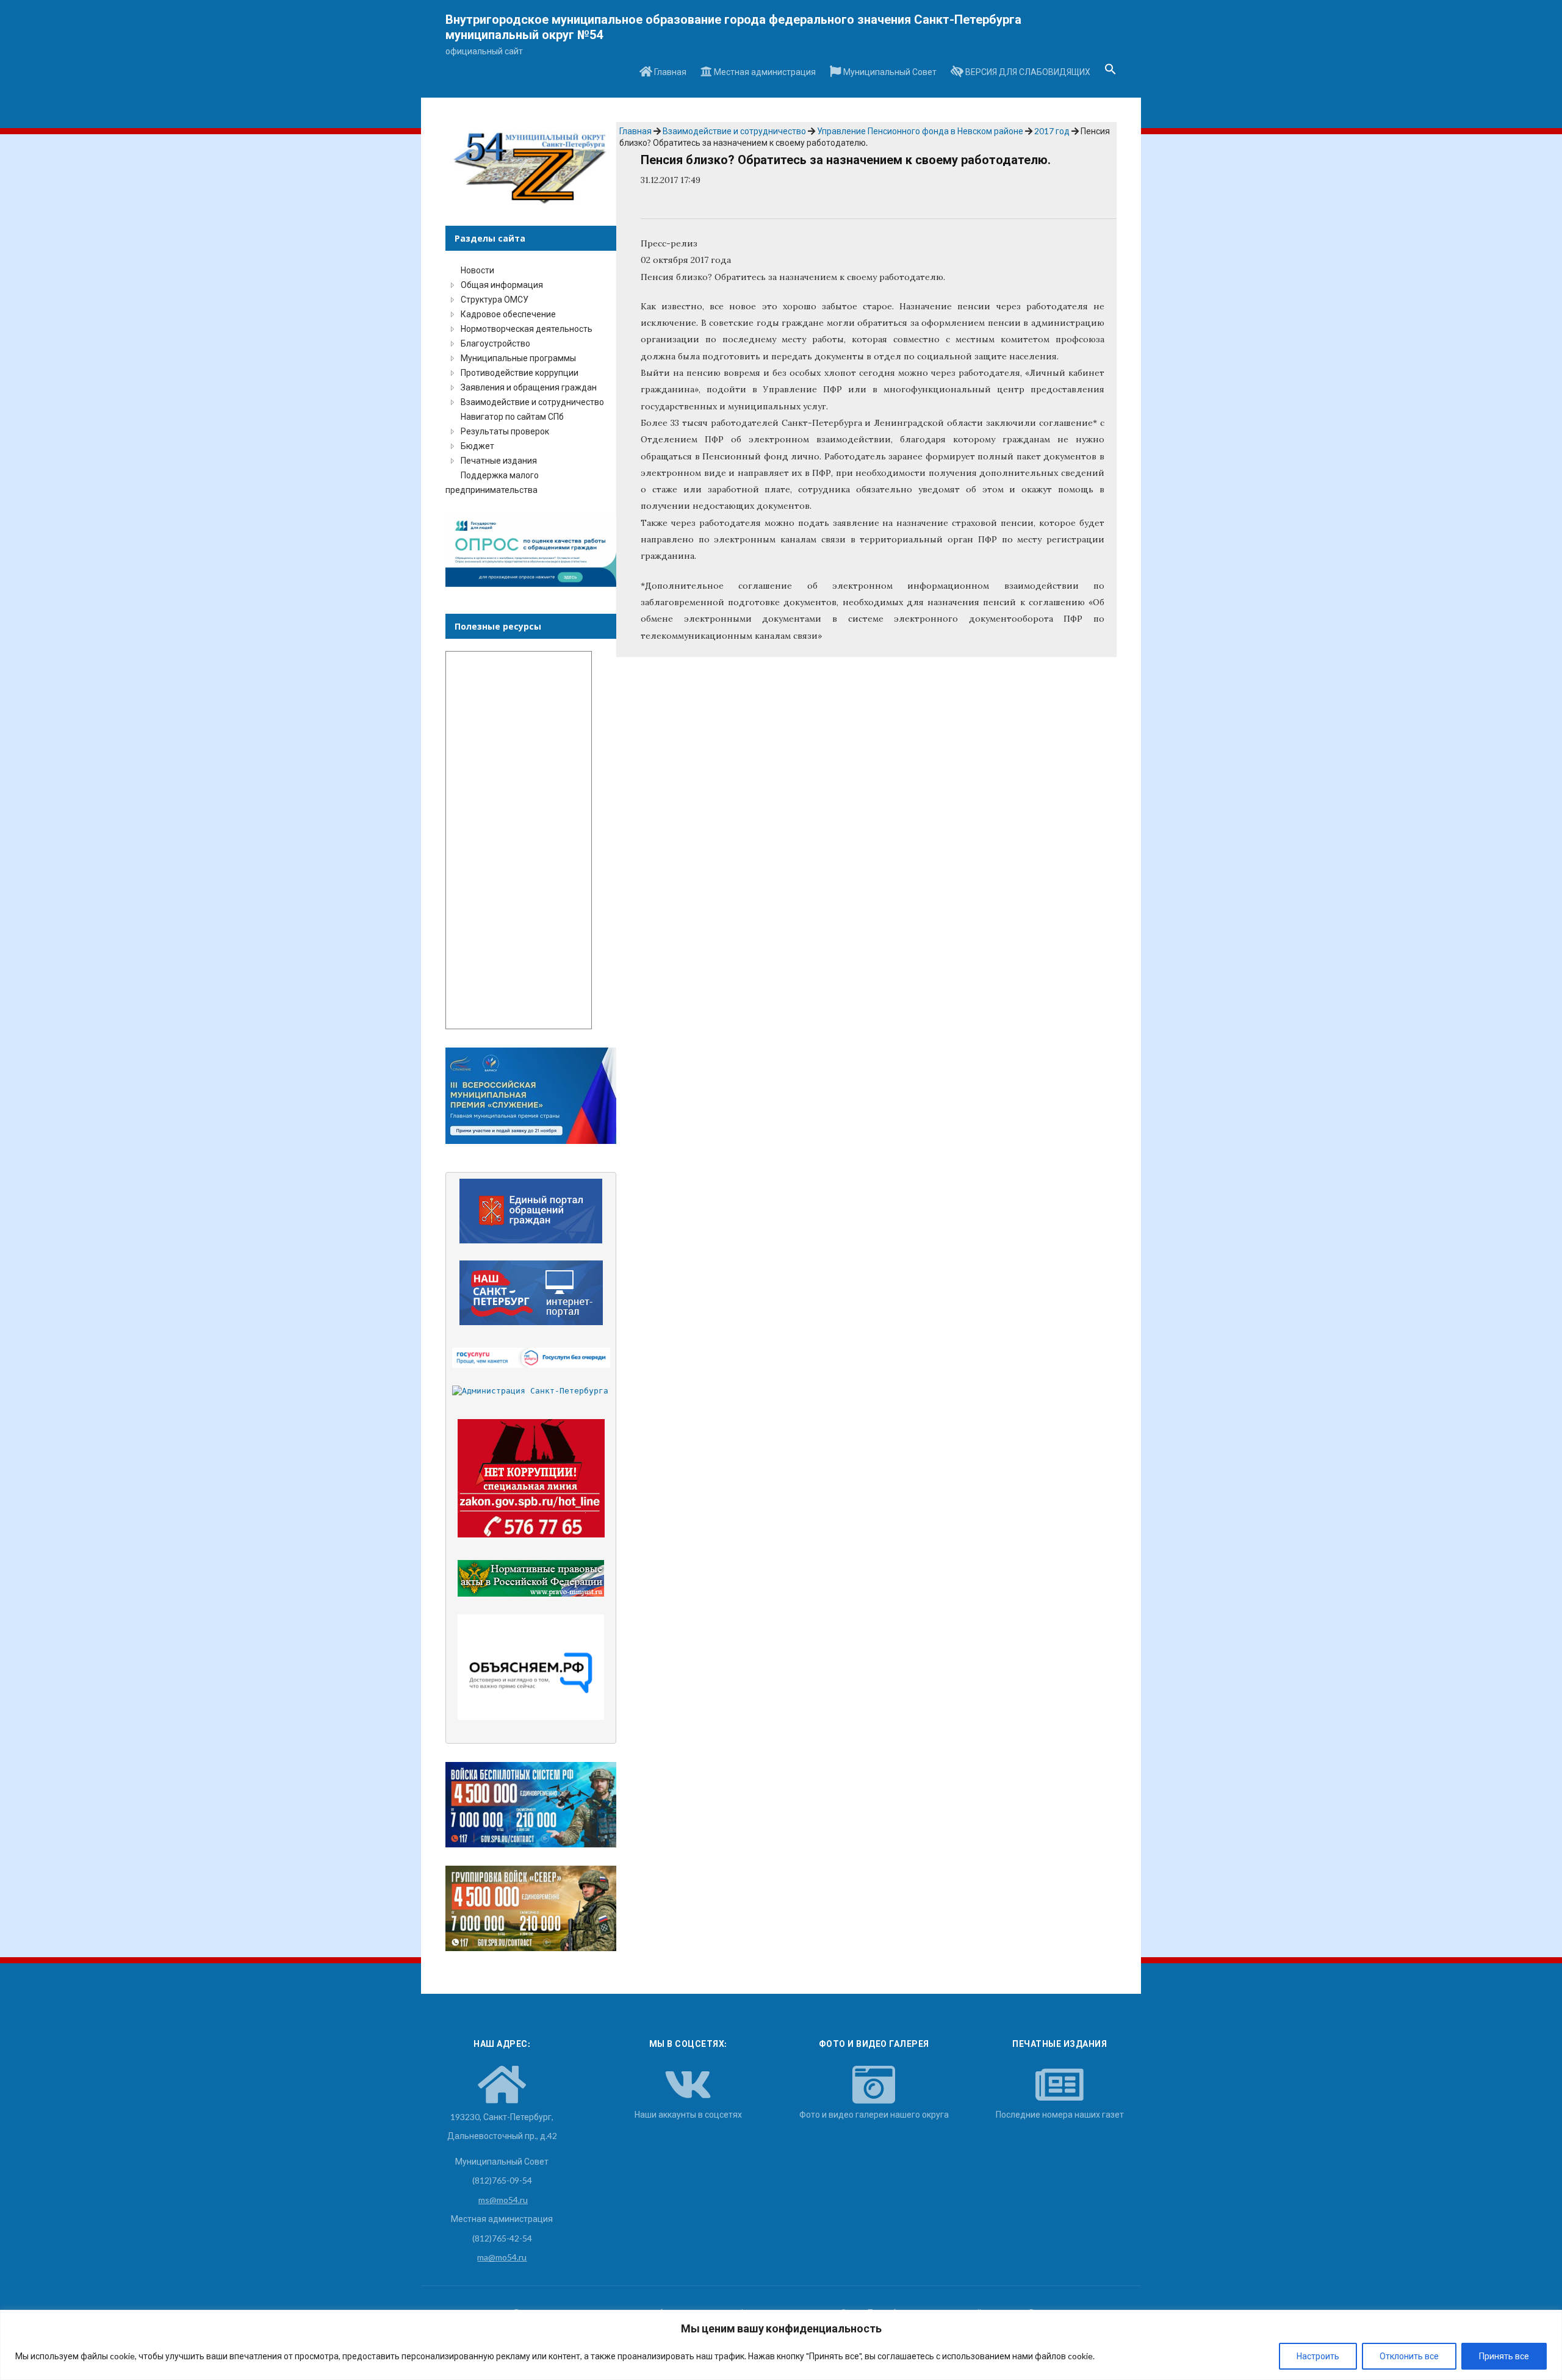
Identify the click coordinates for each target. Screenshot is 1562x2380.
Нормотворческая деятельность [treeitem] (527, 329)
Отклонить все (1409, 2356)
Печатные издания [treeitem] (499, 460)
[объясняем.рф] (531, 1667)
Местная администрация (764, 72)
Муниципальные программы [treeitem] (518, 358)
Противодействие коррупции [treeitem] (520, 372)
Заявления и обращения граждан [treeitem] (529, 387)
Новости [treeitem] (477, 270)
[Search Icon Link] (1110, 73)
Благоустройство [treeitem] (495, 343)
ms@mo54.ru (503, 2200)
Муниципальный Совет (889, 72)
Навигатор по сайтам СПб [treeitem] (512, 416)
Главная (669, 72)
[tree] (531, 380)
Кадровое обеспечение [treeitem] (508, 314)
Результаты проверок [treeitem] (505, 431)
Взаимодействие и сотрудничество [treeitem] (532, 402)
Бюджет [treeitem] (477, 446)
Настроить (1318, 2356)
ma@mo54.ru (502, 2257)
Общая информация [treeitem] (502, 285)
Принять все (1504, 2356)
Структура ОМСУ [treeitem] (495, 299)
